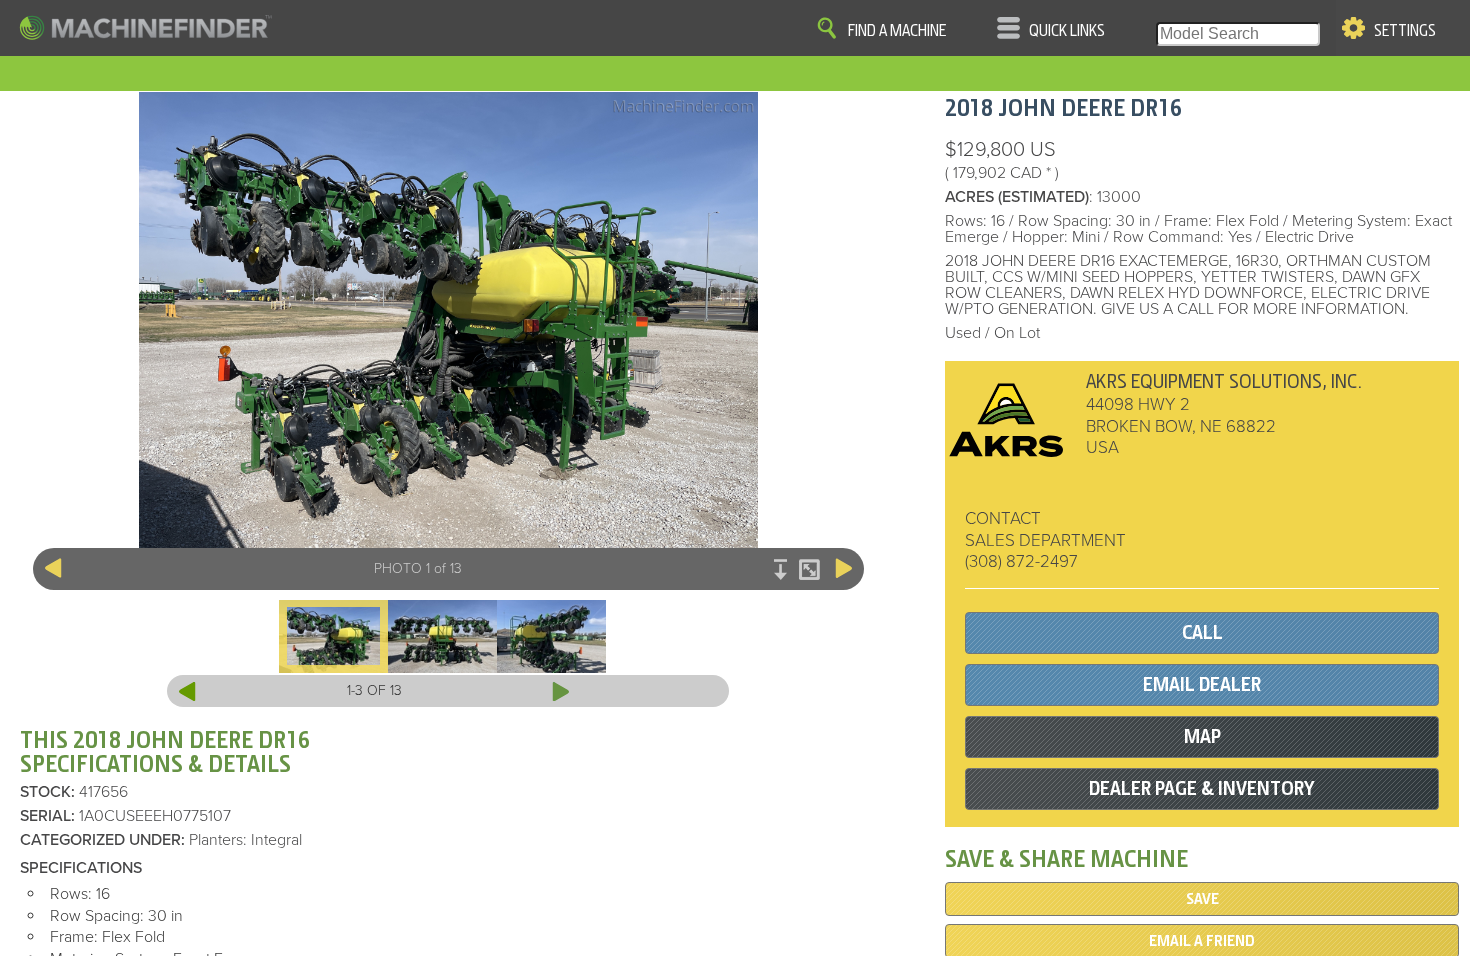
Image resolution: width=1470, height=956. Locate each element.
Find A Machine (897, 31)
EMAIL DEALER (1202, 684)
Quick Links (1067, 31)
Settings (1405, 31)
